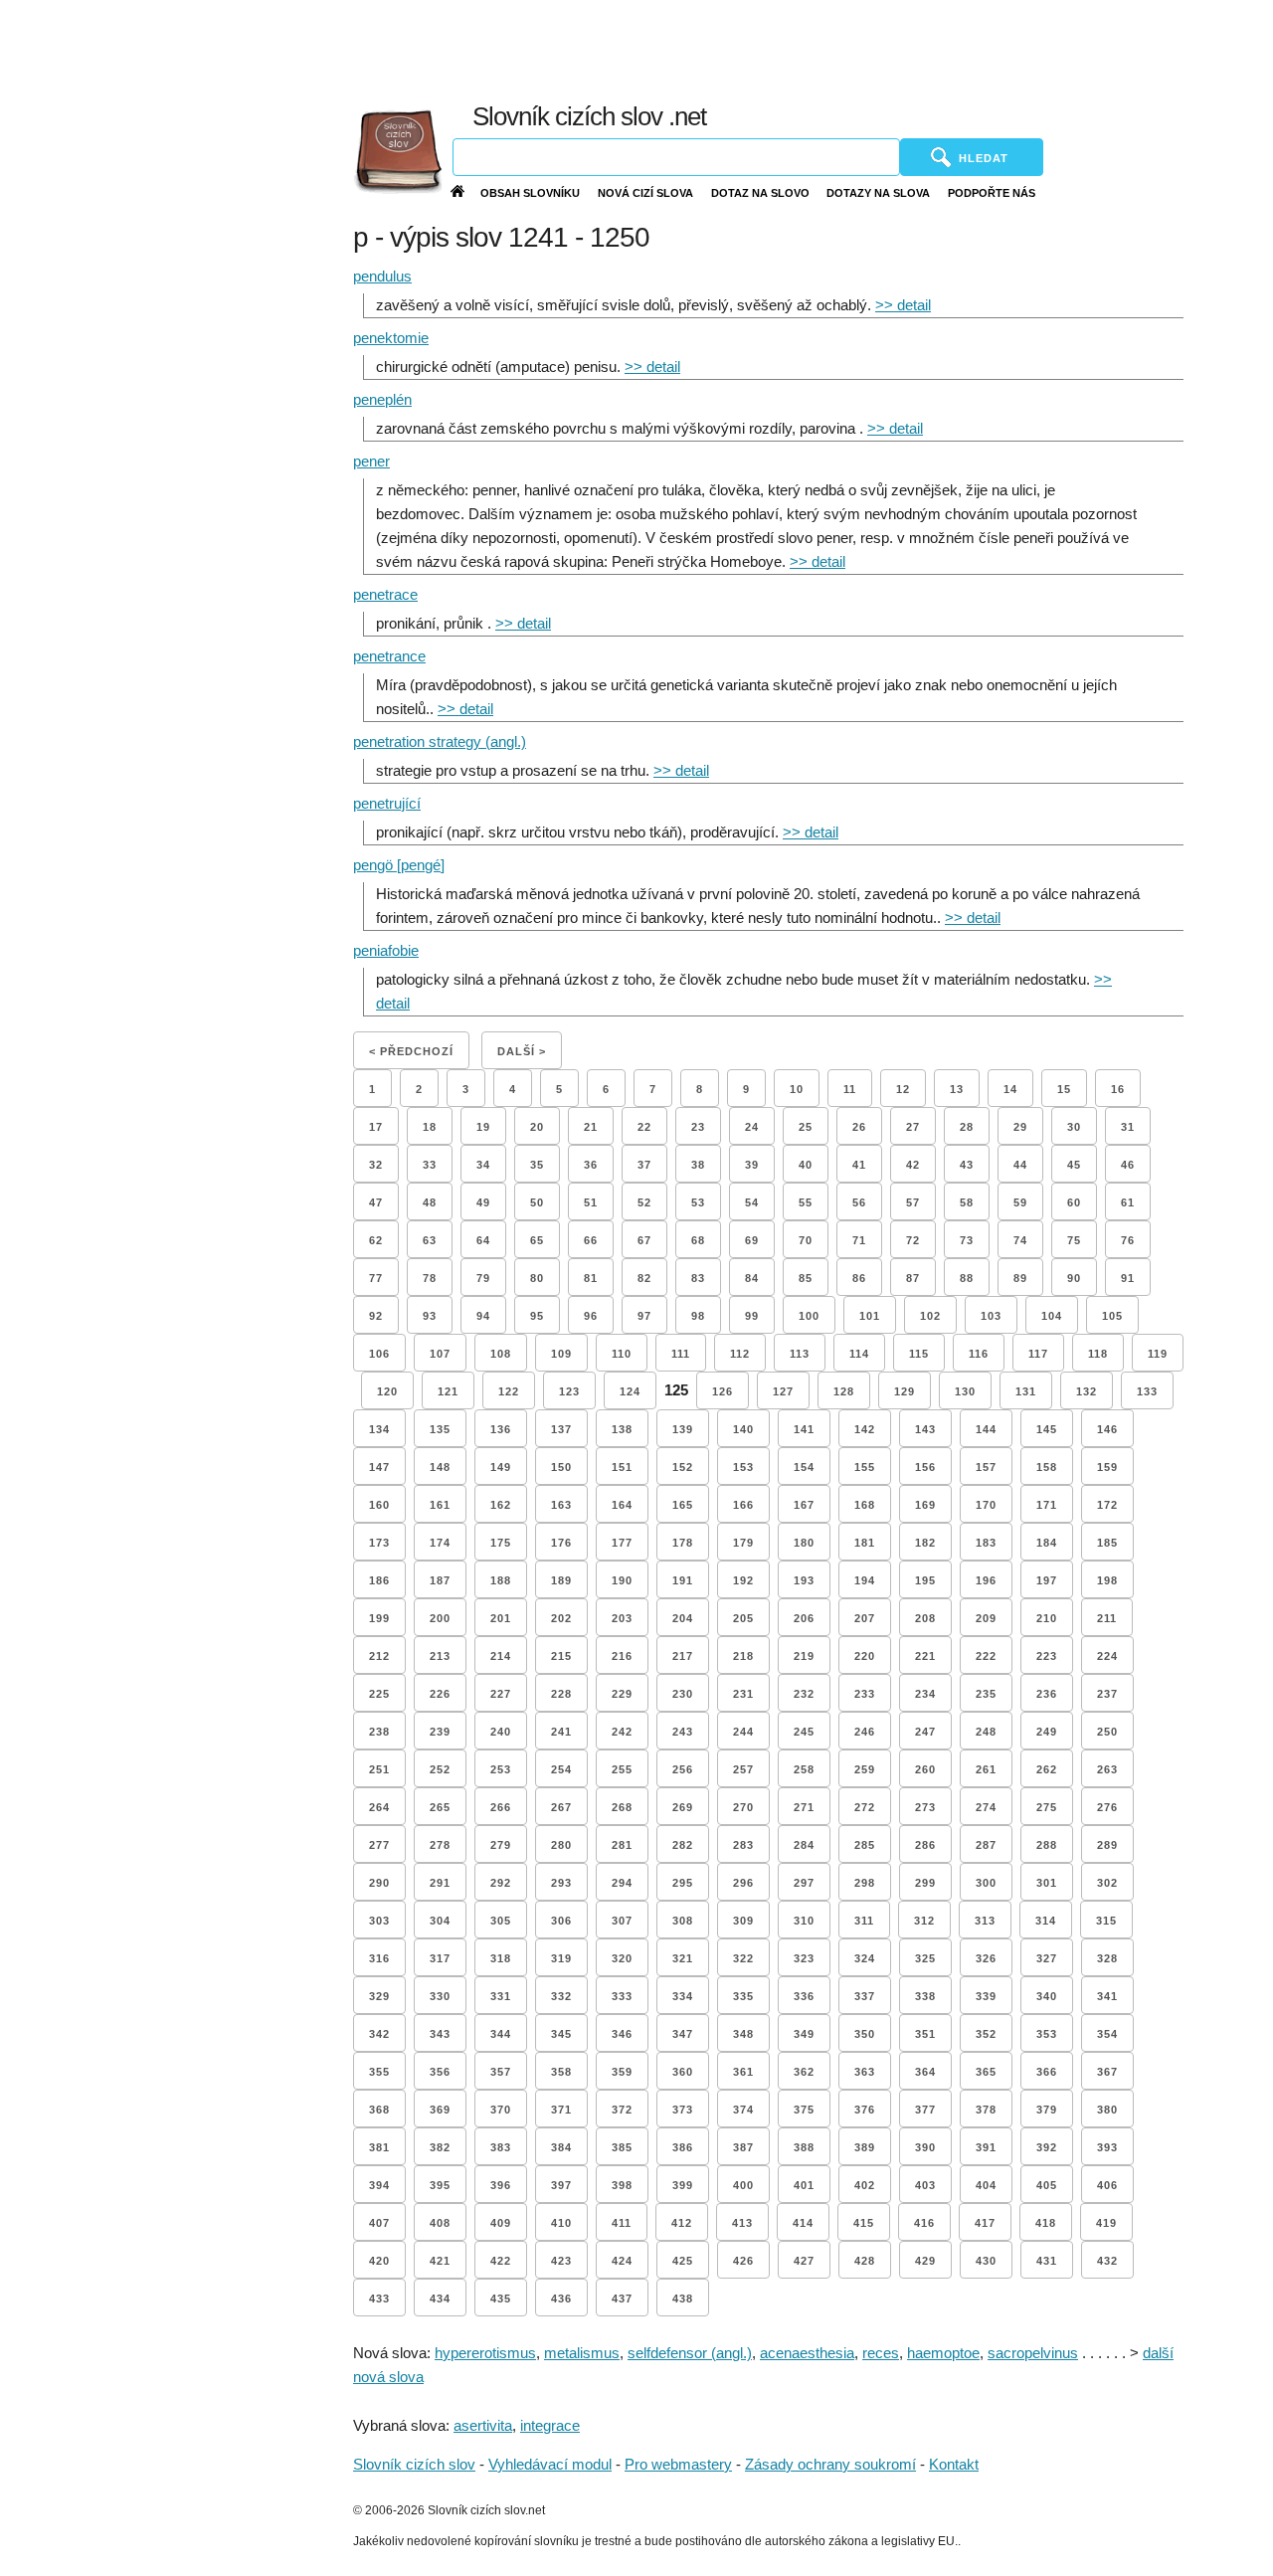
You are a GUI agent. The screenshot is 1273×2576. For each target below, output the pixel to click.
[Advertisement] (809, 50)
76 (1128, 1240)
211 (1107, 1618)
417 (985, 2223)
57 (913, 1202)
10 (797, 1089)
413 (742, 2223)
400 (743, 2185)
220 (865, 1656)
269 (683, 1807)
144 (986, 1429)
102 (930, 1316)
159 (1107, 1467)
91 (1128, 1278)
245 (804, 1732)
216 (622, 1656)
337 (865, 1996)
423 (561, 2261)
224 (1107, 1656)
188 (501, 1580)
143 (925, 1429)
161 (440, 1505)
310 (804, 1921)
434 (440, 2299)
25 (806, 1127)
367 (1107, 2072)
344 (501, 2034)
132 (1087, 1391)
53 (698, 1202)
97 (644, 1316)
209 (986, 1618)
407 (379, 2223)
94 (483, 1316)
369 (440, 2110)
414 (803, 2223)
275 (1047, 1807)
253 (501, 1769)
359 (622, 2072)
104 (1052, 1316)
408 (440, 2223)
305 (501, 1921)
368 (379, 2110)
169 (925, 1505)
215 (561, 1656)
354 (1107, 2034)
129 (905, 1391)
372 (622, 2110)
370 (501, 2110)
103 (991, 1316)
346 (622, 2034)
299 (925, 1883)
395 (440, 2185)
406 (1107, 2185)
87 (913, 1278)
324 (865, 1958)
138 (622, 1429)
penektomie (391, 338)
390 (925, 2147)
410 (561, 2223)
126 (723, 1391)
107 (440, 1354)
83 (698, 1278)
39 (752, 1165)
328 (1107, 1958)
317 (440, 1958)
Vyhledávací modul (550, 2464)
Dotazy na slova (878, 193)
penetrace (385, 594)
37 (644, 1165)
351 (925, 2034)
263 (1107, 1769)
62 (376, 1240)
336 (804, 1996)
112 (740, 1354)
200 (440, 1618)
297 (804, 1883)
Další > (522, 1051)
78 (430, 1278)
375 (804, 2110)
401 (804, 2185)
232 (804, 1694)
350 (865, 2034)
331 (501, 1996)
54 (752, 1202)
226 (440, 1694)
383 (501, 2147)
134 (379, 1429)
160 (379, 1505)
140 (743, 1429)
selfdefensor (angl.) (690, 2353)
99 (752, 1316)
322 (743, 1958)
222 (986, 1656)
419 (1106, 2223)
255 (622, 1769)
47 (376, 1202)
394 (379, 2185)
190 (622, 1580)
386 (683, 2147)
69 (752, 1240)
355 (379, 2072)
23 (698, 1127)
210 (1047, 1618)
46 (1128, 1165)
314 (1046, 1921)
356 (440, 2072)
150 (561, 1467)
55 (806, 1202)
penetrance (389, 656)
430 (986, 2261)
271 (804, 1807)
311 (864, 1921)
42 (913, 1165)
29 (1020, 1127)
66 (591, 1240)
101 (870, 1316)
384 (561, 2147)
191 (683, 1580)
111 (681, 1354)
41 (859, 1165)
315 (1106, 1921)
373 (683, 2110)
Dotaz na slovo (760, 193)
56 (859, 1202)
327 (1047, 1958)
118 (1098, 1354)
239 (440, 1732)
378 (986, 2110)
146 (1107, 1429)
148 (440, 1467)
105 (1112, 1316)
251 (379, 1769)
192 (743, 1580)
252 (440, 1769)
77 (376, 1278)
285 (865, 1845)
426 (743, 2261)
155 (865, 1467)
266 (501, 1807)
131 (1026, 1391)
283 (743, 1845)
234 (925, 1694)
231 (743, 1694)
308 (683, 1921)
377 (925, 2110)
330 (440, 1996)
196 (986, 1580)
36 (591, 1165)
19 (483, 1127)
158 (1047, 1467)
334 (683, 1996)
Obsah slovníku (530, 193)
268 (622, 1807)
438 (683, 2299)
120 (387, 1391)
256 (683, 1769)
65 (537, 1240)
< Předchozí (411, 1051)
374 (743, 2110)
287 (986, 1845)
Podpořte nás (992, 193)
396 (501, 2185)
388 (804, 2147)
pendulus (382, 276)
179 (743, 1543)
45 (1074, 1165)
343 (440, 2034)
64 (483, 1240)
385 (622, 2147)
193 (804, 1580)
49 (483, 1202)
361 (743, 2072)
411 (622, 2223)
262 (1047, 1769)
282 (683, 1845)
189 (561, 1580)
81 (591, 1278)
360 (683, 2072)
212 (379, 1656)
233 (865, 1694)
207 (865, 1618)
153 (743, 1467)
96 (591, 1316)
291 (440, 1883)
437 (622, 2299)
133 (1147, 1391)
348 (743, 2034)
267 (561, 1807)
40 (806, 1165)
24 (752, 1127)
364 (925, 2072)
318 (501, 1958)
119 (1158, 1354)
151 (622, 1467)
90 (1074, 1278)
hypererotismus (485, 2353)
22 (644, 1127)
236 (1047, 1694)
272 (865, 1807)
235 (986, 1694)
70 (806, 1240)
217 (683, 1656)
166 (743, 1505)
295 (683, 1883)
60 (1074, 1202)
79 (483, 1278)
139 (683, 1429)
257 (743, 1769)
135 (440, 1429)
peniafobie (386, 950)
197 (1047, 1580)
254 (561, 1769)
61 (1128, 1202)
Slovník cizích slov (414, 2464)
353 (1047, 2034)
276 (1107, 1807)
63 (430, 1240)
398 (622, 2185)
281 (622, 1845)
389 (865, 2147)
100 (809, 1316)
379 (1047, 2110)
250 (1107, 1732)
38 (698, 1165)
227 (501, 1694)
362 (804, 2072)
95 (537, 1316)
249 (1047, 1732)
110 (622, 1354)
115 (919, 1354)
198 (1107, 1580)
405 (1047, 2185)
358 (561, 2072)
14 (1010, 1089)
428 (865, 2261)
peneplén (382, 399)
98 (698, 1316)
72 (913, 1240)
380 (1107, 2110)
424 (622, 2261)
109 (561, 1354)
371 (561, 2110)
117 (1038, 1354)
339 (986, 1996)
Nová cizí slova (645, 193)
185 (1107, 1543)
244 (743, 1732)
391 (986, 2147)
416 (924, 2223)
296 (743, 1883)
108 (501, 1354)
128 (844, 1391)
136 (501, 1429)
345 (561, 2034)
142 (865, 1429)
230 (683, 1694)
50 (537, 1202)
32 (376, 1165)
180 (804, 1543)
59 (1020, 1202)
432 (1107, 2261)
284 (804, 1845)
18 (430, 1127)
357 (501, 2072)
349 (804, 2034)
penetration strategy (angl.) (440, 741)
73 (967, 1240)
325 (925, 1958)
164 (622, 1505)
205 (743, 1618)
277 (379, 1845)
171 (1047, 1505)
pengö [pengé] (399, 865)
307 (622, 1921)
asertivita (483, 2425)
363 (865, 2072)
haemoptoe (943, 2353)
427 (804, 2261)
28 (967, 1127)
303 (379, 1921)
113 (800, 1354)
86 (859, 1278)
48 (430, 1202)
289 (1107, 1845)
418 (1046, 2223)
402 (865, 2185)
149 (501, 1467)
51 (591, 1202)
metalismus (582, 2353)
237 (1107, 1694)
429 (925, 2261)
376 (865, 2110)
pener (371, 461)
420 (379, 2261)
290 (379, 1883)
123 (569, 1391)
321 (683, 1958)
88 (967, 1278)
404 (986, 2185)
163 (561, 1505)
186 (379, 1580)
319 (561, 1958)
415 (864, 2223)
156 (925, 1467)
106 (379, 1354)
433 (379, 2299)
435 (501, 2299)
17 (376, 1127)
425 (683, 2261)
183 (986, 1543)
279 (501, 1845)
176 (561, 1543)
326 (986, 1958)
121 (448, 1391)
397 (561, 2185)
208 (925, 1618)
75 (1074, 1240)
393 (1107, 2147)
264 (379, 1807)
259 (865, 1769)
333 (622, 1996)
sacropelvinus (1033, 2353)
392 (1047, 2147)
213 (440, 1656)
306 (561, 1921)
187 (440, 1580)
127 (783, 1391)
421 (440, 2261)
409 (501, 2223)
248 (986, 1732)
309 (743, 1921)
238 (379, 1732)
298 (865, 1883)
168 (865, 1505)
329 (379, 1996)
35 (537, 1165)
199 (379, 1618)
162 (501, 1505)
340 (1047, 1996)
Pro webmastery (678, 2464)
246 (865, 1732)
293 (561, 1883)
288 (1047, 1845)
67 (644, 1240)
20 (537, 1127)
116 (979, 1354)
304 (440, 1921)
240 (501, 1732)
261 (986, 1769)
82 (644, 1278)
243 (683, 1732)
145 (1047, 1429)
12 (903, 1089)
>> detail (903, 305)
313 (985, 1921)
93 (430, 1316)
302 (1107, 1883)
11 (850, 1089)
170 (986, 1505)
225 (379, 1694)
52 (644, 1202)
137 (561, 1429)
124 (630, 1391)
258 (804, 1769)
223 (1047, 1656)
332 (561, 1996)
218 (743, 1656)
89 (1020, 1278)
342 (379, 2034)
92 (376, 1316)
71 (859, 1240)
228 (561, 1694)
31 (1128, 1127)
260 (925, 1769)
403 (925, 2185)
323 (804, 1958)
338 (925, 1996)
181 (865, 1543)
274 (986, 1807)
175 (501, 1543)
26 (859, 1127)
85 (806, 1278)
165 (683, 1505)
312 (924, 1921)
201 (501, 1618)
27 (913, 1127)
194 (865, 1580)
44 (1020, 1165)
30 (1074, 1127)
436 (561, 2299)
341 (1107, 1996)
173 (379, 1543)
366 (1047, 2072)
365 (986, 2072)
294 (622, 1883)
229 (622, 1694)
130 (965, 1391)
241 (561, 1732)
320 (622, 1958)
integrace (550, 2425)
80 (537, 1278)
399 (683, 2185)
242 (622, 1732)
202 (561, 1618)
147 (379, 1467)
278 (440, 1845)
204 (683, 1618)
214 (501, 1656)
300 (986, 1883)
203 (622, 1618)
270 (743, 1807)
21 (591, 1127)
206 (804, 1618)
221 (925, 1656)
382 (440, 2147)
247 (925, 1732)
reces (881, 2353)
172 (1107, 1505)
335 (743, 1996)
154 (804, 1467)
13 (957, 1089)
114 (859, 1354)
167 (804, 1505)
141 (804, 1429)
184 (1047, 1543)
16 (1118, 1089)
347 (683, 2034)
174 (440, 1543)
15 (1064, 1089)
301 (1047, 1883)
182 (925, 1543)
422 (501, 2261)
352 (986, 2034)
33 (430, 1165)
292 (501, 1883)
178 (683, 1543)
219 (804, 1656)
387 (743, 2147)
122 (509, 1391)
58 (967, 1202)
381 (379, 2147)
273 (925, 1807)
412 (682, 2223)
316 (379, 1958)
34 (483, 1165)
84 (752, 1278)
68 (698, 1240)
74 (1020, 1240)
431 (1047, 2261)
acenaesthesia (807, 2353)
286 (925, 1845)
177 (622, 1543)
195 (925, 1580)
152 (683, 1467)
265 (440, 1807)
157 (986, 1467)
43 (967, 1165)
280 (561, 1845)
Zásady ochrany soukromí (830, 2464)
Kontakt (954, 2464)
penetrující (387, 803)
